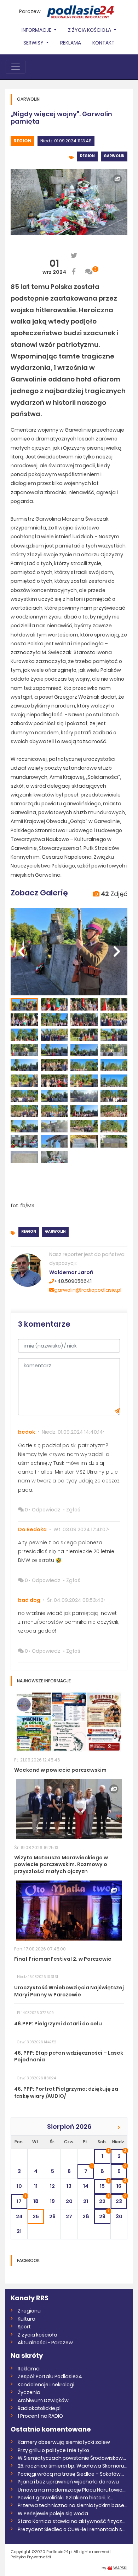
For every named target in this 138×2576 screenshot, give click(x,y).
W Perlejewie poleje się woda (53, 2513)
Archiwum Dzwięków (43, 2400)
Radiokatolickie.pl (39, 2408)
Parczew (30, 11)
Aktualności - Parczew (45, 2343)
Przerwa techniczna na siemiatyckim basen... (73, 2505)
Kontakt (103, 43)
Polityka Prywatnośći (31, 2557)
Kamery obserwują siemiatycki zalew (64, 2442)
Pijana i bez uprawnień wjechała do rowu (68, 2482)
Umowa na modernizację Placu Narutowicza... (73, 2490)
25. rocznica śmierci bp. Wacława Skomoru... (73, 2466)
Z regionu (29, 2311)
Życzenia (29, 2392)
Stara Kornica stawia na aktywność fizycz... (71, 2521)
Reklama (71, 43)
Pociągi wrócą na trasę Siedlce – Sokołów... (71, 2474)
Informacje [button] (37, 30)
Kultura (27, 2319)
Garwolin (114, 156)
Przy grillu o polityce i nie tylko (53, 2450)
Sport (24, 2327)
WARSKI (120, 2568)
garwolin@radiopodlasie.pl (88, 1290)
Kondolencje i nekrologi (46, 2385)
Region (22, 141)
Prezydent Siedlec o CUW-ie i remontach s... (71, 2529)
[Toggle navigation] (16, 67)
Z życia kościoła (38, 2335)
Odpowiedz (46, 1510)
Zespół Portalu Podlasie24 (50, 2376)
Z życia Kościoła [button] (90, 30)
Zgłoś (73, 1510)
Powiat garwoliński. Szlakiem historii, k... (65, 2498)
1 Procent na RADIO (40, 2416)
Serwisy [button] (34, 43)
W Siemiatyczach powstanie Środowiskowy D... (73, 2458)
